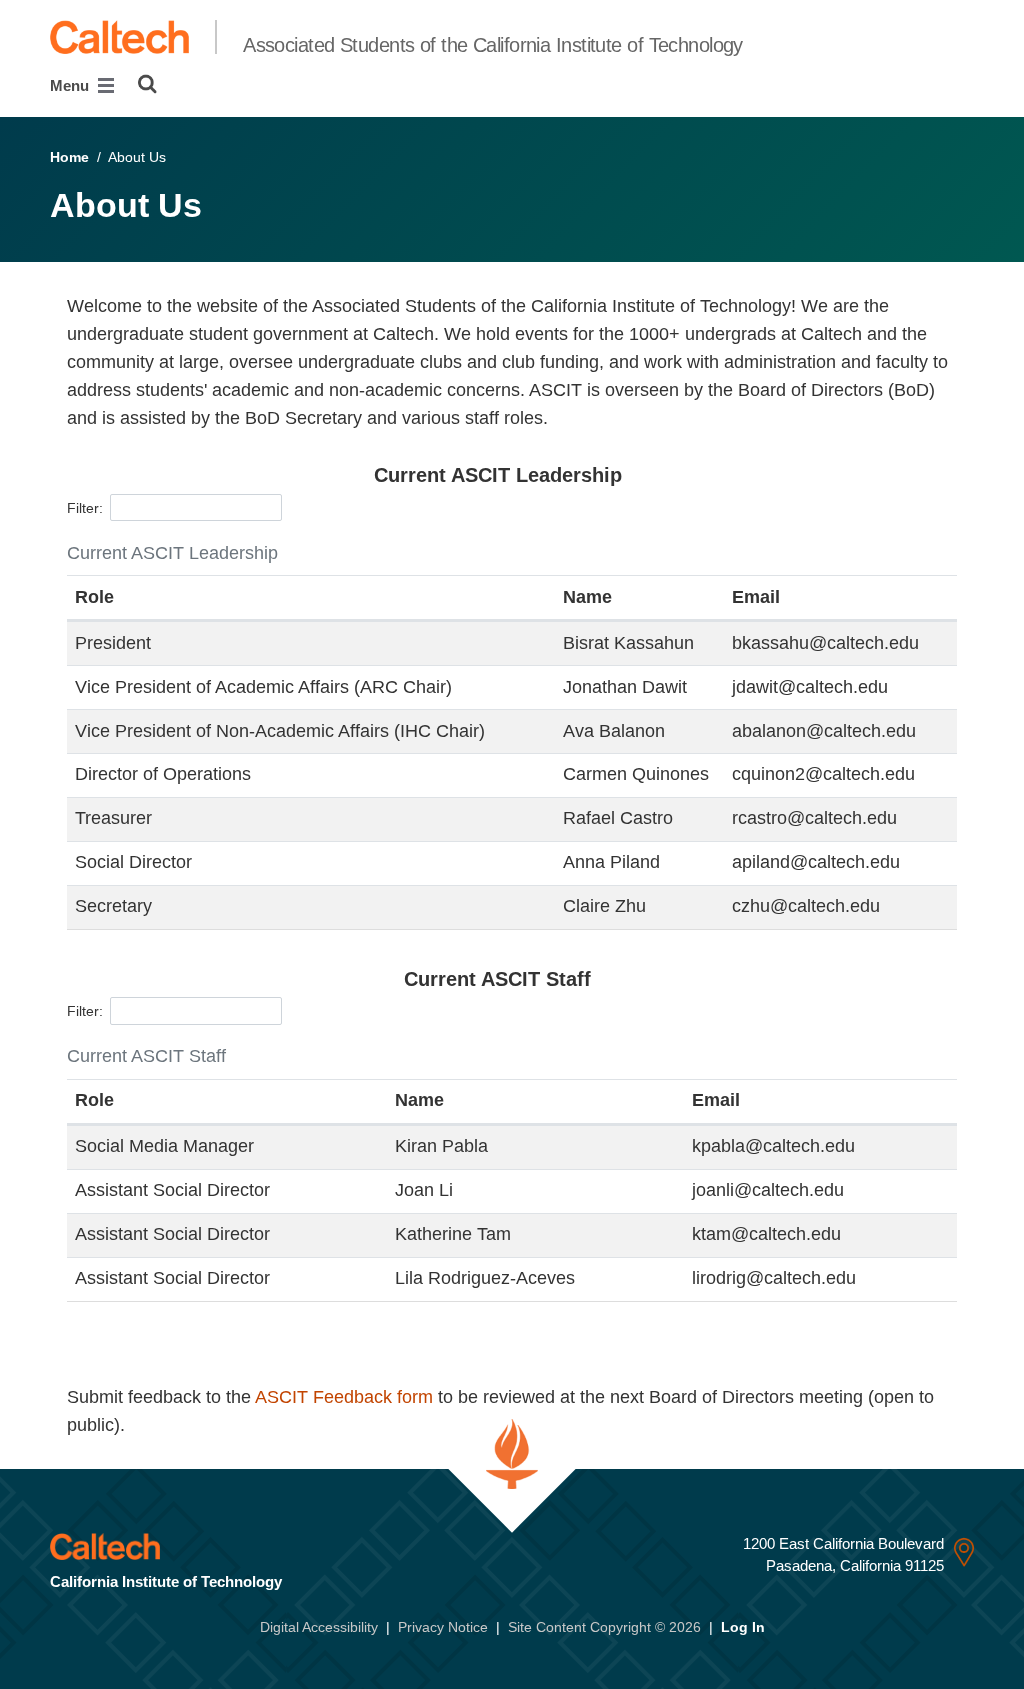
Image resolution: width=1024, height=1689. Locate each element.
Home (69, 157)
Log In (743, 1627)
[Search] (147, 84)
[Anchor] (641, 475)
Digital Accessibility (319, 1627)
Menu (71, 85)
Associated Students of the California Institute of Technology (493, 45)
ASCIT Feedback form (344, 1397)
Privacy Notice (443, 1627)
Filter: (85, 507)
